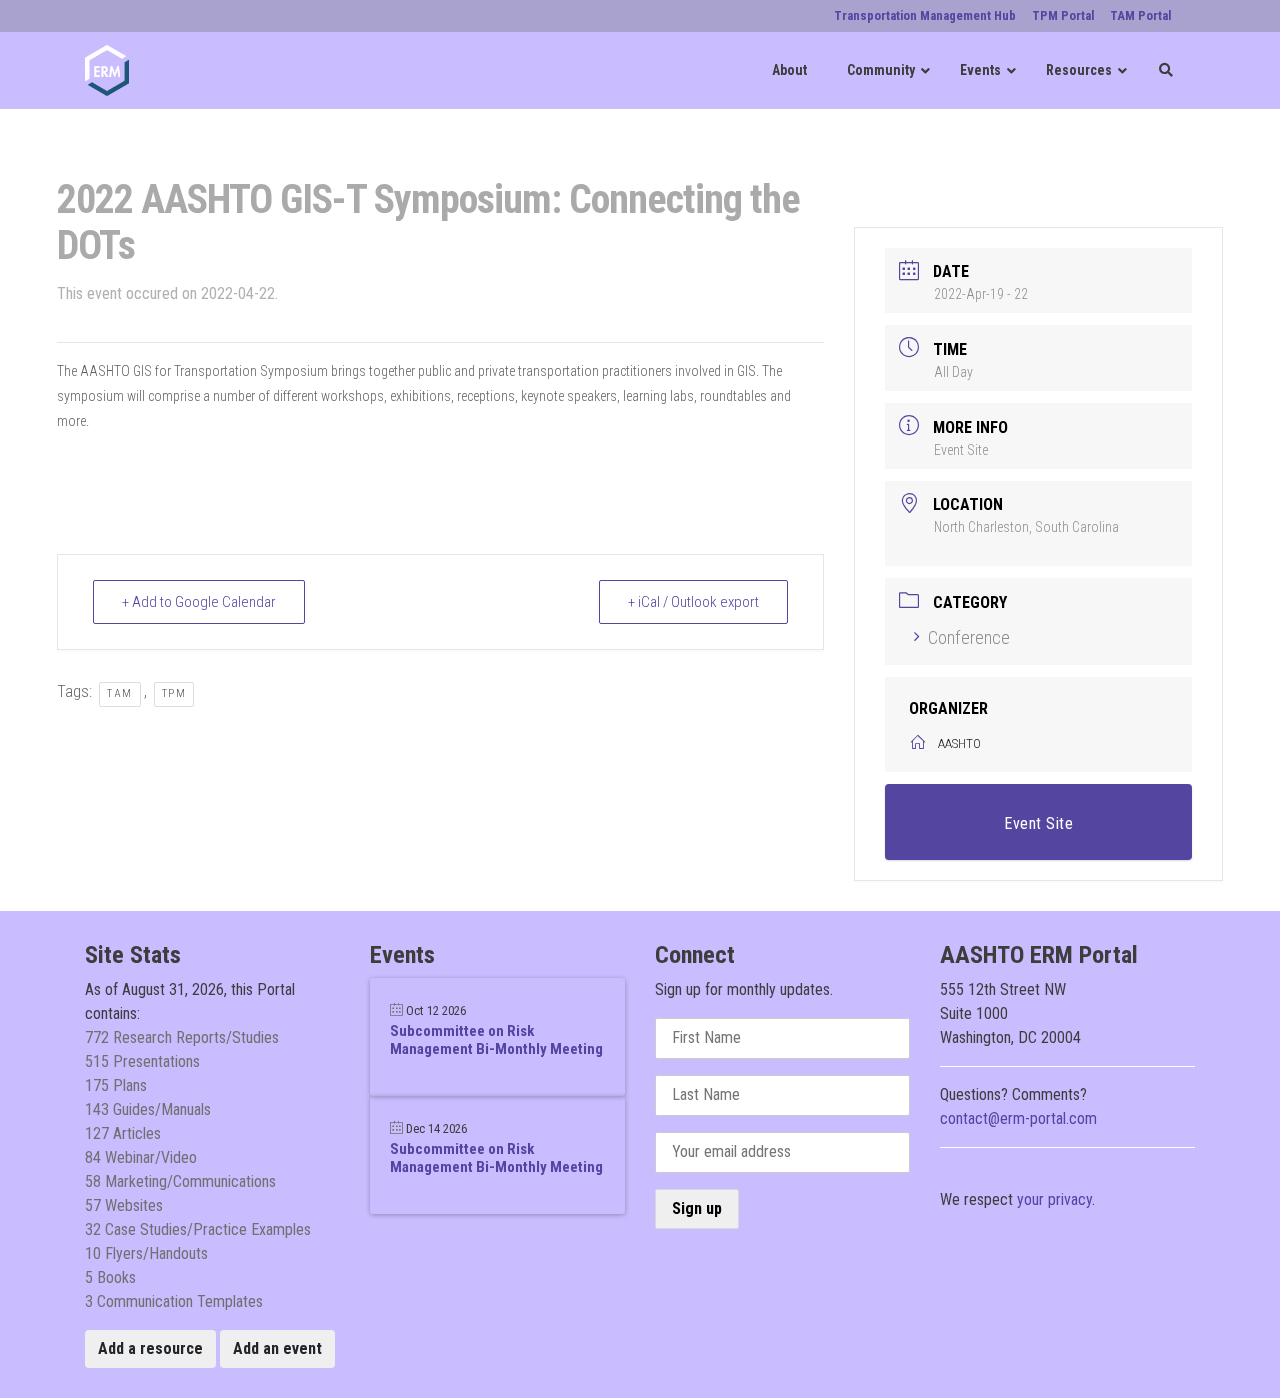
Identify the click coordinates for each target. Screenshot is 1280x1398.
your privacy (1054, 1199)
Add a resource (150, 1348)
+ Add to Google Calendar (199, 602)
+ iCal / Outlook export (693, 602)
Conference (969, 637)
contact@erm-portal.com (1018, 1118)
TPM (174, 693)
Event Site (961, 450)
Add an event (277, 1348)
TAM (120, 693)
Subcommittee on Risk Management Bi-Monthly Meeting (496, 1040)
